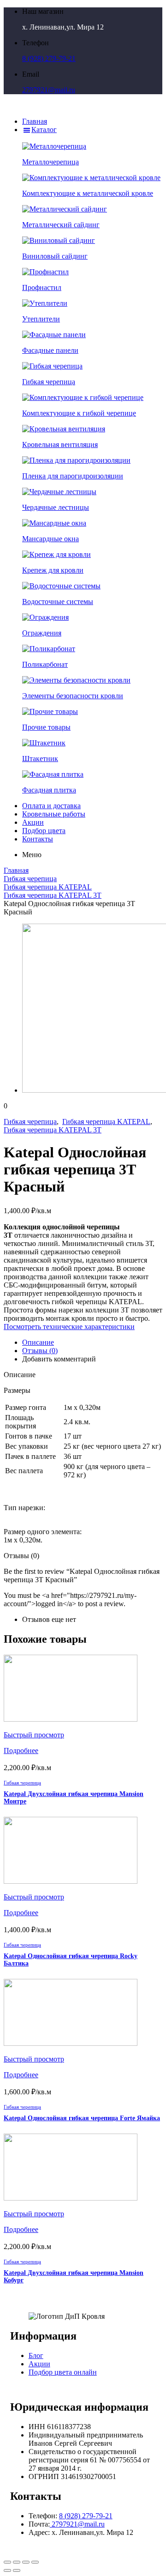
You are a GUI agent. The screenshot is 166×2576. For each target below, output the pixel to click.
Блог (36, 2355)
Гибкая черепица (30, 879)
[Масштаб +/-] (35, 2562)
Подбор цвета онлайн (63, 2372)
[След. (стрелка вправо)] (17, 2570)
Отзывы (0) (40, 1351)
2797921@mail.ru (49, 90)
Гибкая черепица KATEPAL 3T (53, 895)
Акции (39, 2364)
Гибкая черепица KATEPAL (48, 887)
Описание (38, 1342)
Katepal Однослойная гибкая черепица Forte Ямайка (82, 2118)
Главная (16, 870)
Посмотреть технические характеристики (69, 1327)
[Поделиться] (17, 2562)
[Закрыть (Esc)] (7, 2562)
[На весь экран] (26, 2562)
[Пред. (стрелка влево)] (7, 2570)
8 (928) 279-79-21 (49, 58)
